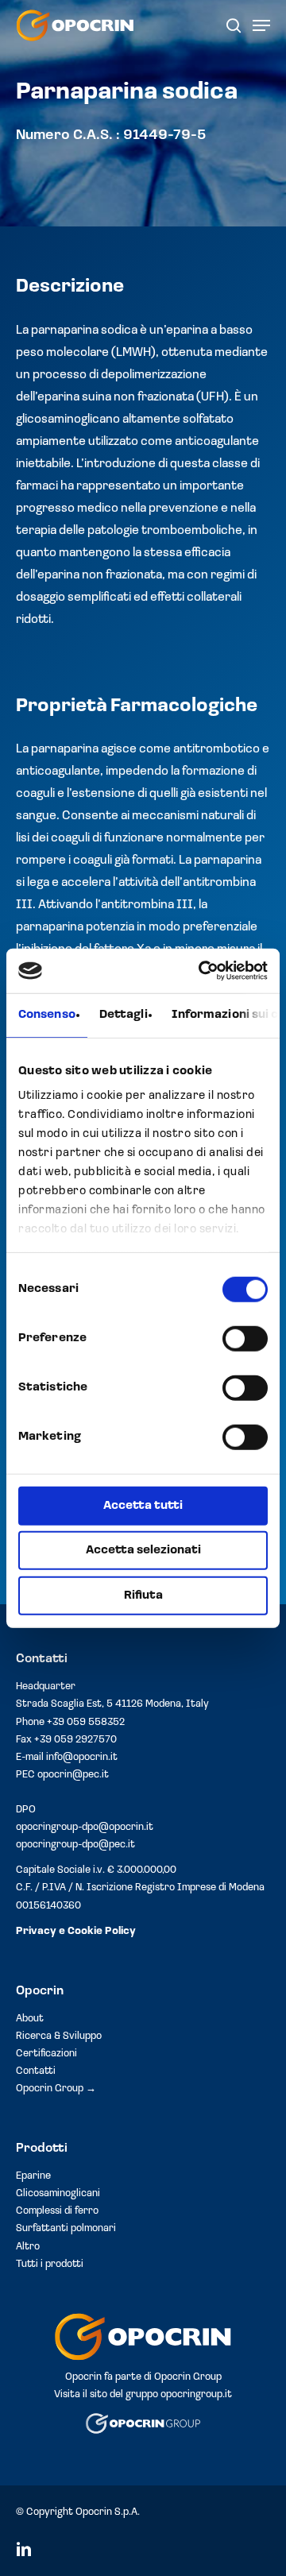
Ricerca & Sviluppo (59, 2036)
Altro (28, 2247)
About (30, 2019)
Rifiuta (143, 1595)
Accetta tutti (143, 1505)
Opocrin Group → (56, 2089)
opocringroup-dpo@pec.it (75, 1845)
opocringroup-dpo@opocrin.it (85, 1827)
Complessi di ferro (57, 2211)
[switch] (245, 1338)
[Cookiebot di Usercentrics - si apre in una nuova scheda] (202, 971)
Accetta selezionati (143, 1551)
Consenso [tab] (47, 1014)
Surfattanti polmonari (66, 2228)
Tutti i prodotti (50, 2264)
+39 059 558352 (86, 1722)
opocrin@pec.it (73, 1775)
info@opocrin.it (82, 1757)
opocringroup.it (196, 2394)
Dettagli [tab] (124, 1014)
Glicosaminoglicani (58, 2193)
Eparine (33, 2176)
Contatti (36, 2071)
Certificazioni (46, 2054)
